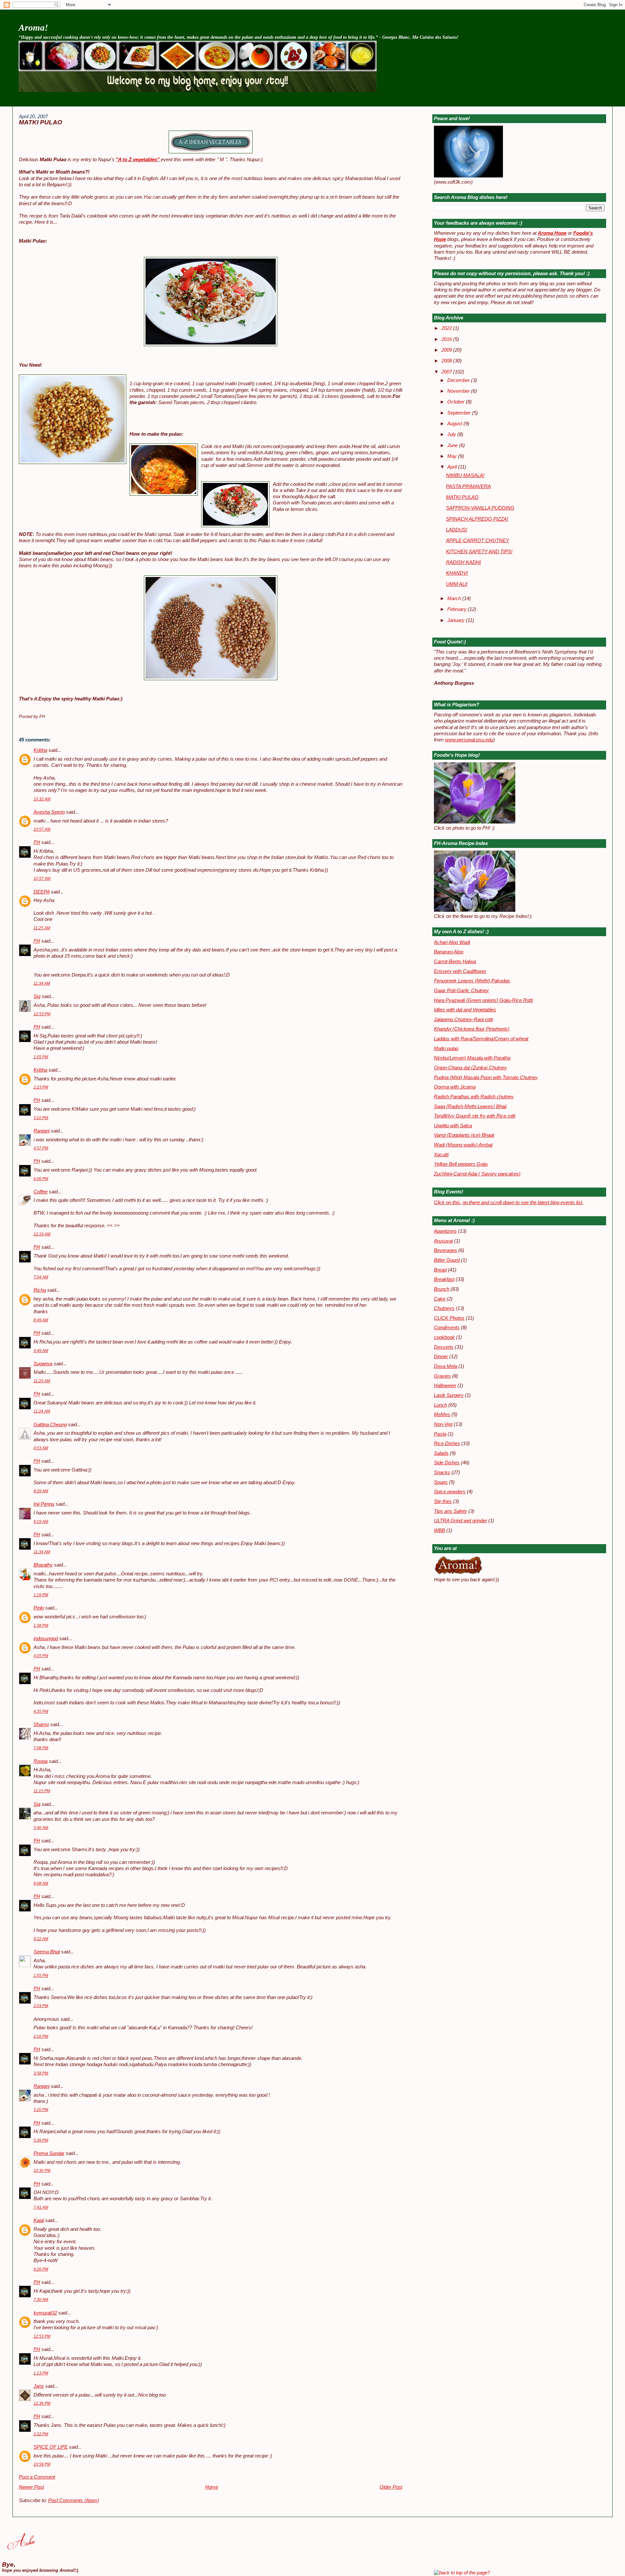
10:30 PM (42, 2171)
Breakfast (444, 1279)
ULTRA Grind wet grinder (460, 1521)
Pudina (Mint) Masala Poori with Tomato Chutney (486, 1077)
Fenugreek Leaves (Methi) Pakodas (472, 981)
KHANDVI (457, 573)
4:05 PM (41, 1656)
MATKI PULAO (41, 122)
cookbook (444, 1337)
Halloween (445, 1386)
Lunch (440, 1405)
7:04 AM (41, 1277)
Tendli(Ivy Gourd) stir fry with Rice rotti (475, 1116)
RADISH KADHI (463, 562)
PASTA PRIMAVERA (468, 486)
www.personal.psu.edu (469, 740)
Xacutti (441, 1155)
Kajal (39, 2220)
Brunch (442, 1289)
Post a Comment (37, 2477)
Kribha (40, 750)
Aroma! (33, 28)
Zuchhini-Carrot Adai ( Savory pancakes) (477, 1174)
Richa (40, 1290)
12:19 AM (42, 1234)
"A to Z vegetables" (138, 160)
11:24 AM (42, 1411)
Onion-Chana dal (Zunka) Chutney (470, 1068)
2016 (447, 339)
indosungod (46, 1639)
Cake (440, 1299)
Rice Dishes (447, 1443)
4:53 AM (41, 1448)
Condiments (447, 1328)
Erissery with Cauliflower (460, 971)
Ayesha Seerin (49, 812)
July (452, 434)
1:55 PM (41, 1976)
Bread (440, 1270)
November (459, 391)
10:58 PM (42, 2464)
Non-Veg (443, 1424)
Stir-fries (443, 1501)
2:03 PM (41, 2006)
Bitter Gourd (447, 1260)
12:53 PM (42, 1014)
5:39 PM (41, 2140)
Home (212, 2487)
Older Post (391, 2487)
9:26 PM (41, 2269)
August (455, 424)
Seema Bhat (47, 1952)
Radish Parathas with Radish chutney (474, 1097)
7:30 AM (41, 2300)
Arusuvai (443, 1241)
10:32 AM (42, 799)
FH (37, 842)
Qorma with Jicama (455, 1087)
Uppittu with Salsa (453, 1126)
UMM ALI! (457, 584)
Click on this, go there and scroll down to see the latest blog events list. (509, 1203)
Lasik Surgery (449, 1395)
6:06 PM (41, 1179)
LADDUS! (457, 530)
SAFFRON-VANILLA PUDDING (480, 508)
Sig (37, 996)
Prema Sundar (49, 2153)
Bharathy (43, 1565)
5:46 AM (41, 1828)
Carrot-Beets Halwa (455, 962)
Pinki (39, 1608)
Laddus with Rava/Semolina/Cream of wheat (481, 1039)
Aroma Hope (552, 233)
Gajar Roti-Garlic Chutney (461, 991)
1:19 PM (41, 1595)
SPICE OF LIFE (51, 2447)
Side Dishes (447, 1463)
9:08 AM (41, 1883)
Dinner (441, 1357)
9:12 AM (41, 1939)
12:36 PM (42, 2403)
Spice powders (450, 1492)
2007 (447, 372)
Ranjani (42, 1131)
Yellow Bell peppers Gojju (461, 1164)
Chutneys (444, 1308)
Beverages (445, 1250)
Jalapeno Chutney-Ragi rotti (463, 1020)
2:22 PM (41, 2434)
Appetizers (445, 1231)
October (457, 402)
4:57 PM (41, 1148)
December (459, 380)
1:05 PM (41, 1057)
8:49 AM (41, 1320)
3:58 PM (41, 2073)
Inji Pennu (44, 1504)
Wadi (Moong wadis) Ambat (463, 1145)
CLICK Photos (449, 1318)
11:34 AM (42, 983)
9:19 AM (41, 1522)
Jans (39, 2386)
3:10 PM (41, 1118)
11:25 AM (42, 928)
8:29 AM (41, 1491)
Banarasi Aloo (449, 952)
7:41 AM (41, 2207)
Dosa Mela (445, 1366)
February (458, 609)
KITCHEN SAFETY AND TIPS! (479, 552)
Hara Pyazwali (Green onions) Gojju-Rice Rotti (483, 1000)
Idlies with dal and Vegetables (465, 1010)
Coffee (41, 1192)
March (455, 598)
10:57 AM (42, 829)
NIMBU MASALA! (465, 475)
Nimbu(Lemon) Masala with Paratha (472, 1058)
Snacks (442, 1472)
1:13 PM (41, 2373)
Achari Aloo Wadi (452, 942)
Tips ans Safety (451, 1511)
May (453, 456)
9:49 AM (41, 1351)
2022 (447, 328)
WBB (439, 1530)
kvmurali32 (45, 2313)
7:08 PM (41, 1748)
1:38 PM (41, 1626)
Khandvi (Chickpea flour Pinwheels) (472, 1029)
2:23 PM (41, 1087)
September (460, 413)
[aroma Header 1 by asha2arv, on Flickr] (198, 90)
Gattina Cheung (50, 1425)
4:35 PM (41, 1711)
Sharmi (41, 1724)
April (453, 467)
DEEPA (42, 892)
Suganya (43, 1364)
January (457, 620)
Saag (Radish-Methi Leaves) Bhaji (470, 1106)
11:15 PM (42, 1791)
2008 (447, 361)
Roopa (41, 1761)
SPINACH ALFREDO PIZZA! (477, 519)
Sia (37, 1804)
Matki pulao (446, 1049)
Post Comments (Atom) (74, 2500)
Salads (441, 1453)
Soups (441, 1482)
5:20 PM (41, 2110)
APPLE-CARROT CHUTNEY (478, 541)
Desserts (444, 1347)
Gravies (442, 1376)
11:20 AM (42, 1381)
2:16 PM (41, 2036)
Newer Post (31, 2487)
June (453, 445)
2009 (447, 350)
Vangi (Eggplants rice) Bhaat (464, 1135)
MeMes (442, 1415)
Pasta (440, 1434)
